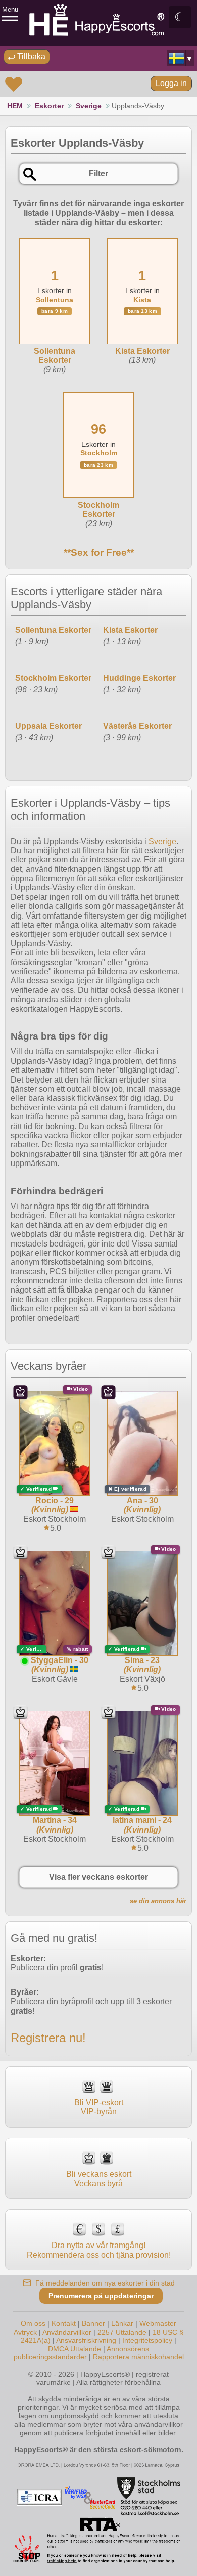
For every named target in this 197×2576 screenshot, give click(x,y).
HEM (15, 106)
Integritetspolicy (147, 2340)
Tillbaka (30, 56)
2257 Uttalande (122, 2332)
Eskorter (49, 106)
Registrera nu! (48, 2038)
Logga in (171, 83)
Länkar (122, 2323)
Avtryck (25, 2332)
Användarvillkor (67, 2332)
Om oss (33, 2323)
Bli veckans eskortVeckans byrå (99, 2178)
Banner (93, 2323)
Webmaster (158, 2323)
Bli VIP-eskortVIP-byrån (99, 2107)
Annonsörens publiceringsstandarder (82, 2353)
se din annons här (158, 1901)
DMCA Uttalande (75, 2349)
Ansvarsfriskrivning (86, 2340)
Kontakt (64, 2323)
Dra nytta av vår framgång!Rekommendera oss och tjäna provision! (99, 2250)
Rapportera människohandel (138, 2357)
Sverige (89, 106)
